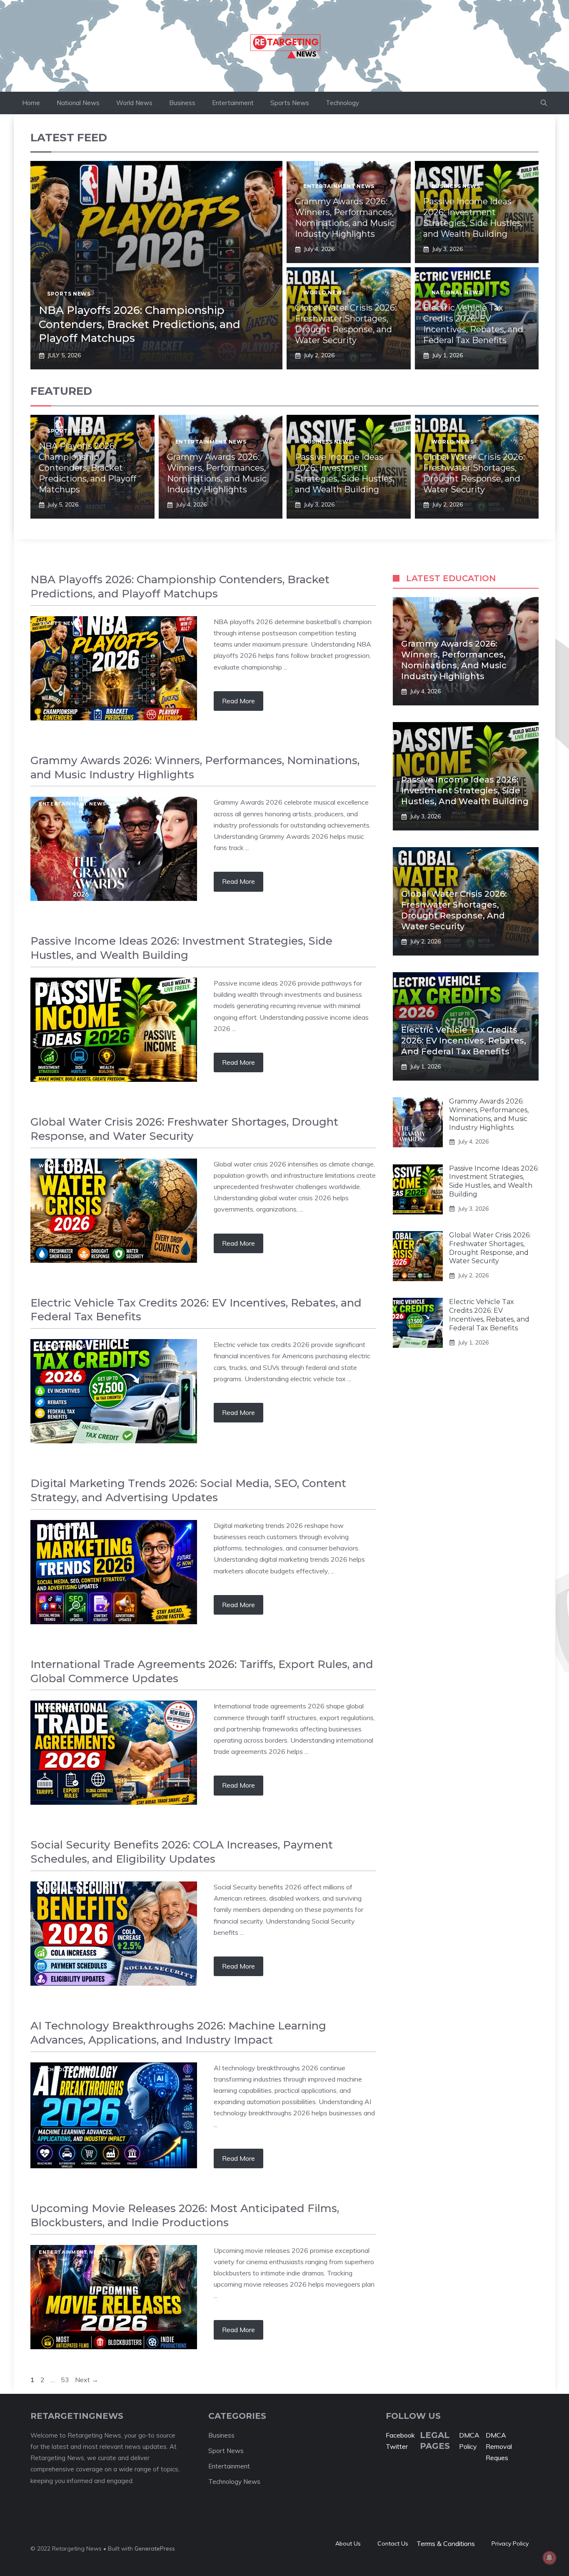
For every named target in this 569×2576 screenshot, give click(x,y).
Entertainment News (339, 186)
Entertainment (233, 103)
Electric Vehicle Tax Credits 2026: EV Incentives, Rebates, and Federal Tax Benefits (464, 1041)
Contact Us (393, 2543)
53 (66, 2380)
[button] (544, 103)
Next (87, 2380)
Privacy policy (510, 2543)
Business (182, 103)
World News (134, 103)
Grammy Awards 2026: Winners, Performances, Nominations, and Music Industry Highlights (489, 1114)
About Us (348, 2543)
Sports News (290, 103)
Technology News (67, 2069)
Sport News (226, 2451)
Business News (456, 186)
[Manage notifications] (549, 2558)
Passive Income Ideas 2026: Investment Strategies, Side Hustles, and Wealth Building (465, 790)
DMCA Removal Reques (499, 2446)
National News (78, 103)
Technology (342, 103)
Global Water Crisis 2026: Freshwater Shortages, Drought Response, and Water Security (490, 1248)
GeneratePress (155, 2548)
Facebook (400, 2435)
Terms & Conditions (446, 2543)
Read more (238, 701)
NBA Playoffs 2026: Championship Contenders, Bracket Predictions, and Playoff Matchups (140, 324)
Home (31, 103)
